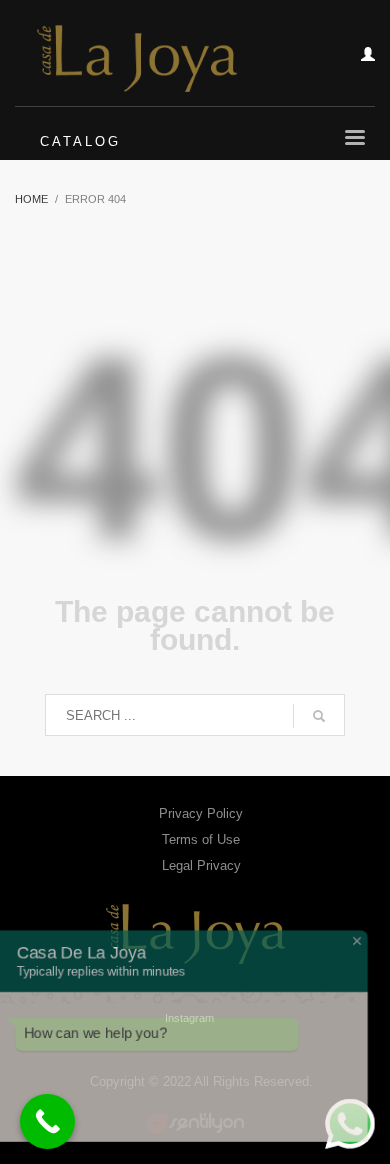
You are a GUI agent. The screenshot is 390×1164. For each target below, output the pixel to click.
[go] (319, 716)
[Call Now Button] (47, 1121)
